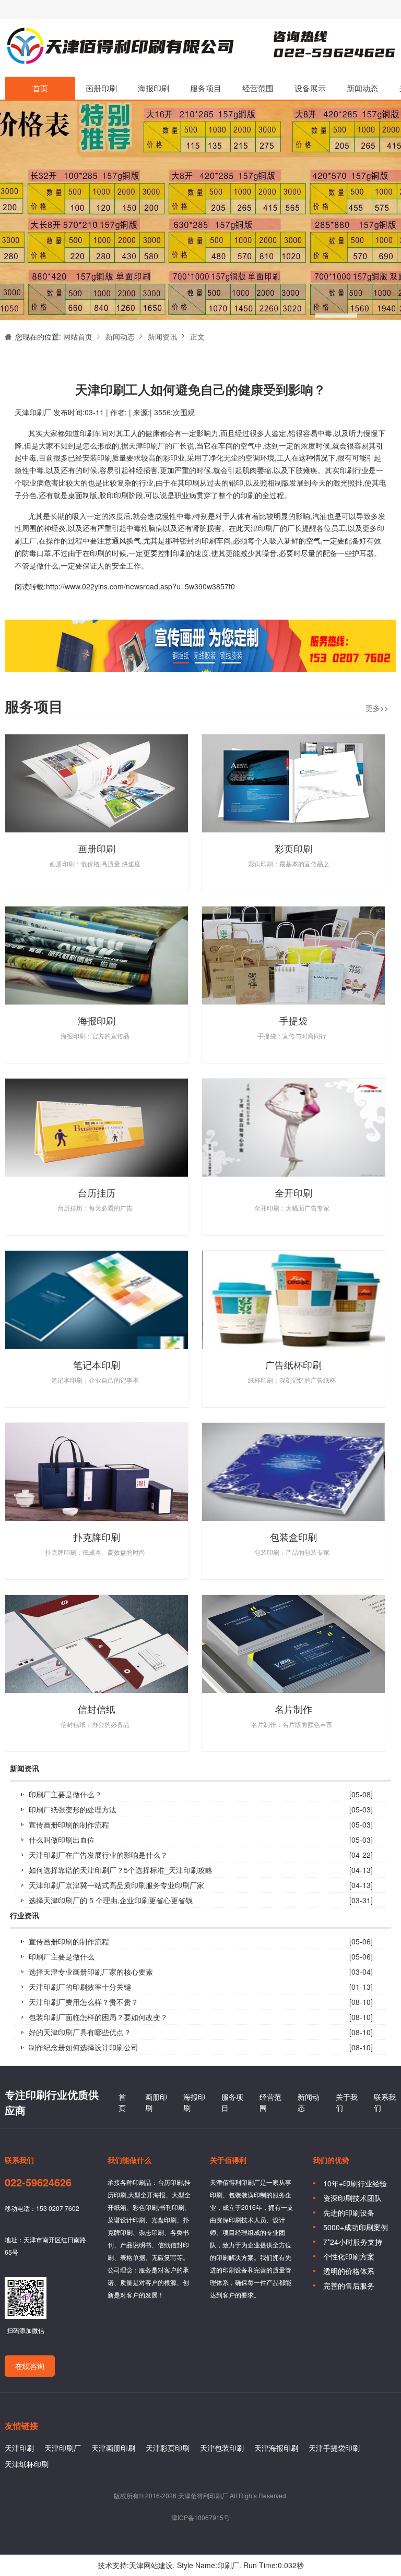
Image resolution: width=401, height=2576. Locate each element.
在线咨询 (30, 2366)
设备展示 (310, 88)
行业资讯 (25, 1916)
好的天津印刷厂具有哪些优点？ (80, 2032)
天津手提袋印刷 (334, 2448)
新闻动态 (362, 88)
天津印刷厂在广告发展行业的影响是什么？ (98, 1855)
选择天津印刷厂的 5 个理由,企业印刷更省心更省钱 (111, 1900)
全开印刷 (293, 1192)
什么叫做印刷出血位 (62, 1840)
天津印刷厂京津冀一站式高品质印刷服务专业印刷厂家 (116, 1885)
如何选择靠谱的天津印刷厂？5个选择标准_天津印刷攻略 (121, 1870)
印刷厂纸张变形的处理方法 (73, 1809)
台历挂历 (97, 1192)
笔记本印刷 (97, 1364)
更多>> (377, 708)
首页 (40, 88)
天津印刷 (19, 2448)
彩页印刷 (293, 848)
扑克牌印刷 (97, 1537)
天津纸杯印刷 (27, 2464)
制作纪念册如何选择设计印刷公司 (84, 2047)
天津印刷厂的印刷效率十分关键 (80, 1987)
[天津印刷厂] (200, 300)
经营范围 (258, 88)
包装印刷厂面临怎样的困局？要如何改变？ (98, 2017)
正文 (197, 336)
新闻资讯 (162, 336)
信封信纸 (97, 1709)
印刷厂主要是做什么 (62, 1956)
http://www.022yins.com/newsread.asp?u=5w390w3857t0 (140, 586)
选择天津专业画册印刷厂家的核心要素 (91, 1972)
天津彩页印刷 (168, 2448)
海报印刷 (154, 88)
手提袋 (293, 1020)
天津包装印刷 (222, 2448)
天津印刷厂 (120, 48)
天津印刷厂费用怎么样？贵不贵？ (84, 2002)
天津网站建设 (151, 2565)
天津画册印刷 (113, 2448)
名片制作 (293, 1709)
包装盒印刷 (293, 1537)
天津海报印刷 (276, 2448)
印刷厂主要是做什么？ (65, 1794)
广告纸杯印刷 (293, 1364)
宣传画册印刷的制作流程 (69, 1824)
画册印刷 (101, 88)
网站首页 (78, 336)
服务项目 (206, 88)
